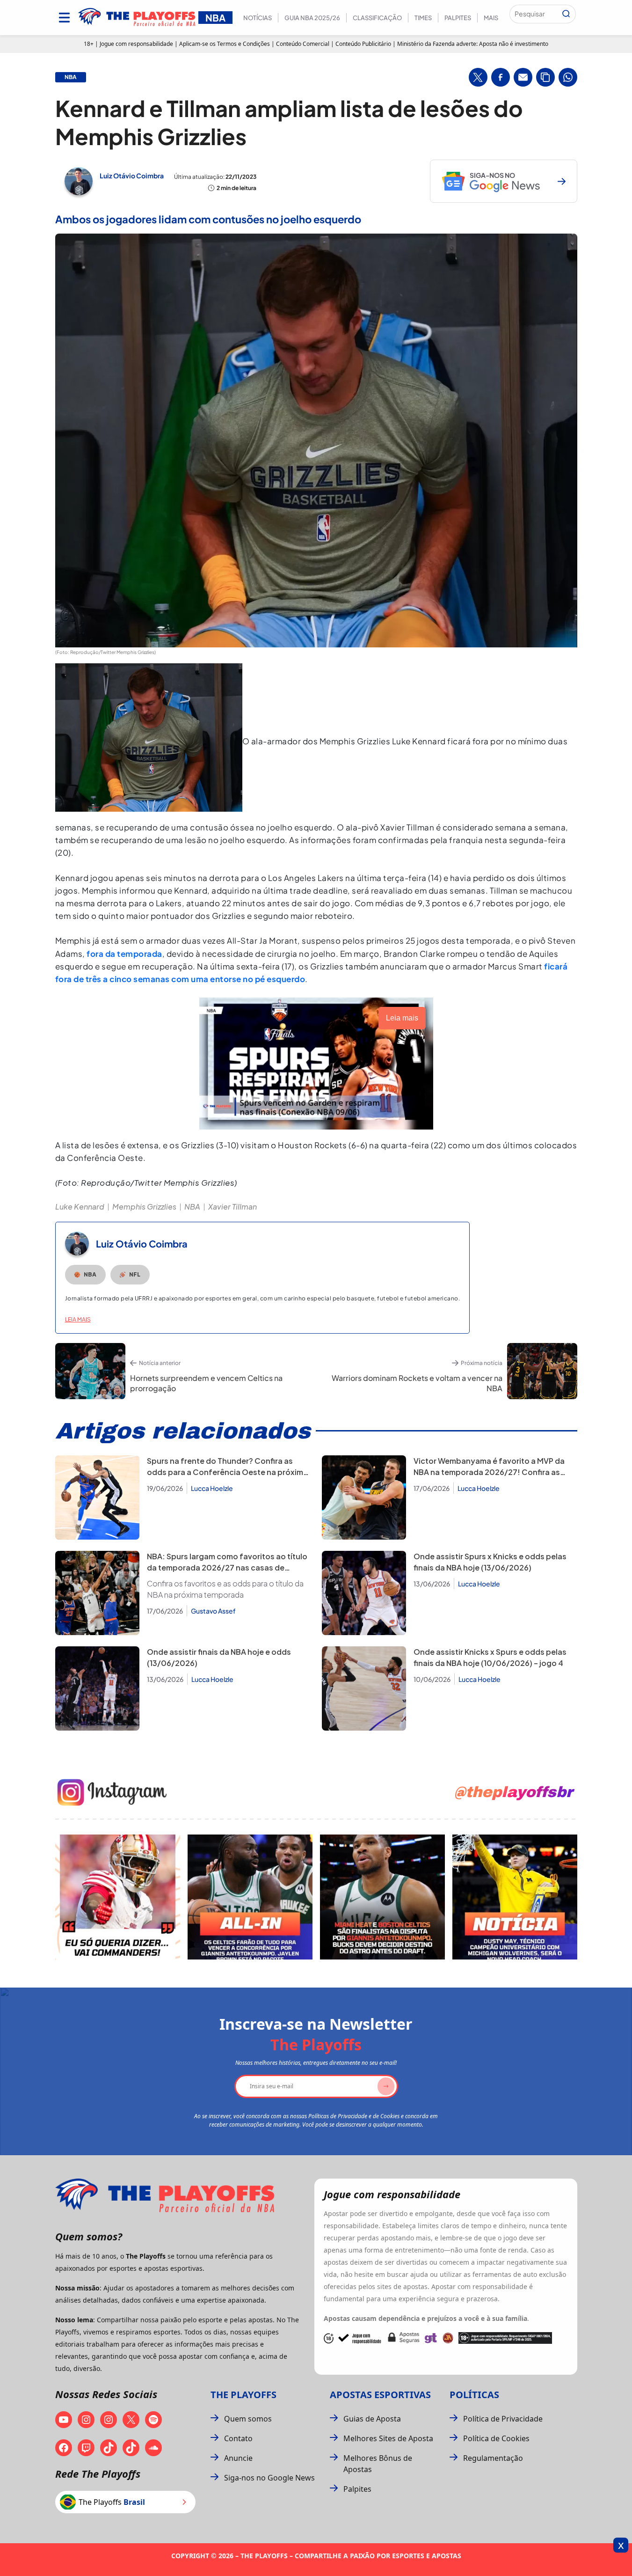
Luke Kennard (80, 1207)
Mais (491, 18)
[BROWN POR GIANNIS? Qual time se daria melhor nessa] (250, 1897)
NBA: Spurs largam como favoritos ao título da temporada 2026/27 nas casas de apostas (227, 1567)
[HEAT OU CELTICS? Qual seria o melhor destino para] (382, 1897)
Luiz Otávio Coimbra (132, 176)
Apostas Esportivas (380, 2395)
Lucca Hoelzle (212, 1488)
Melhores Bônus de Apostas (378, 2464)
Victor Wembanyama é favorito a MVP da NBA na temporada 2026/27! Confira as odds (489, 1472)
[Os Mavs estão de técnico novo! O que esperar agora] (515, 1897)
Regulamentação (493, 2458)
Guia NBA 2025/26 (312, 18)
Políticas (474, 2395)
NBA (192, 1207)
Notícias (258, 18)
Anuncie (238, 2458)
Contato (238, 2438)
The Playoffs (243, 2395)
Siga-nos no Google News (269, 2478)
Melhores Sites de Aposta (388, 2438)
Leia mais (78, 1319)
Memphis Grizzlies (144, 1207)
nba (71, 77)
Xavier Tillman (232, 1207)
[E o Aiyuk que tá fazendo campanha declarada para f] (118, 1897)
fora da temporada (124, 954)
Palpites (458, 18)
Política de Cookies (496, 2438)
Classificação (377, 18)
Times (423, 18)
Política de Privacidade (503, 2419)
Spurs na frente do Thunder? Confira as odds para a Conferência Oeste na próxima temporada (227, 1472)
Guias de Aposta (372, 2419)
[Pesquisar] (566, 14)
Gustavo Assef (213, 1611)
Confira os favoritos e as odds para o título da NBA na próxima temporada (225, 1589)
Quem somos (248, 2419)
